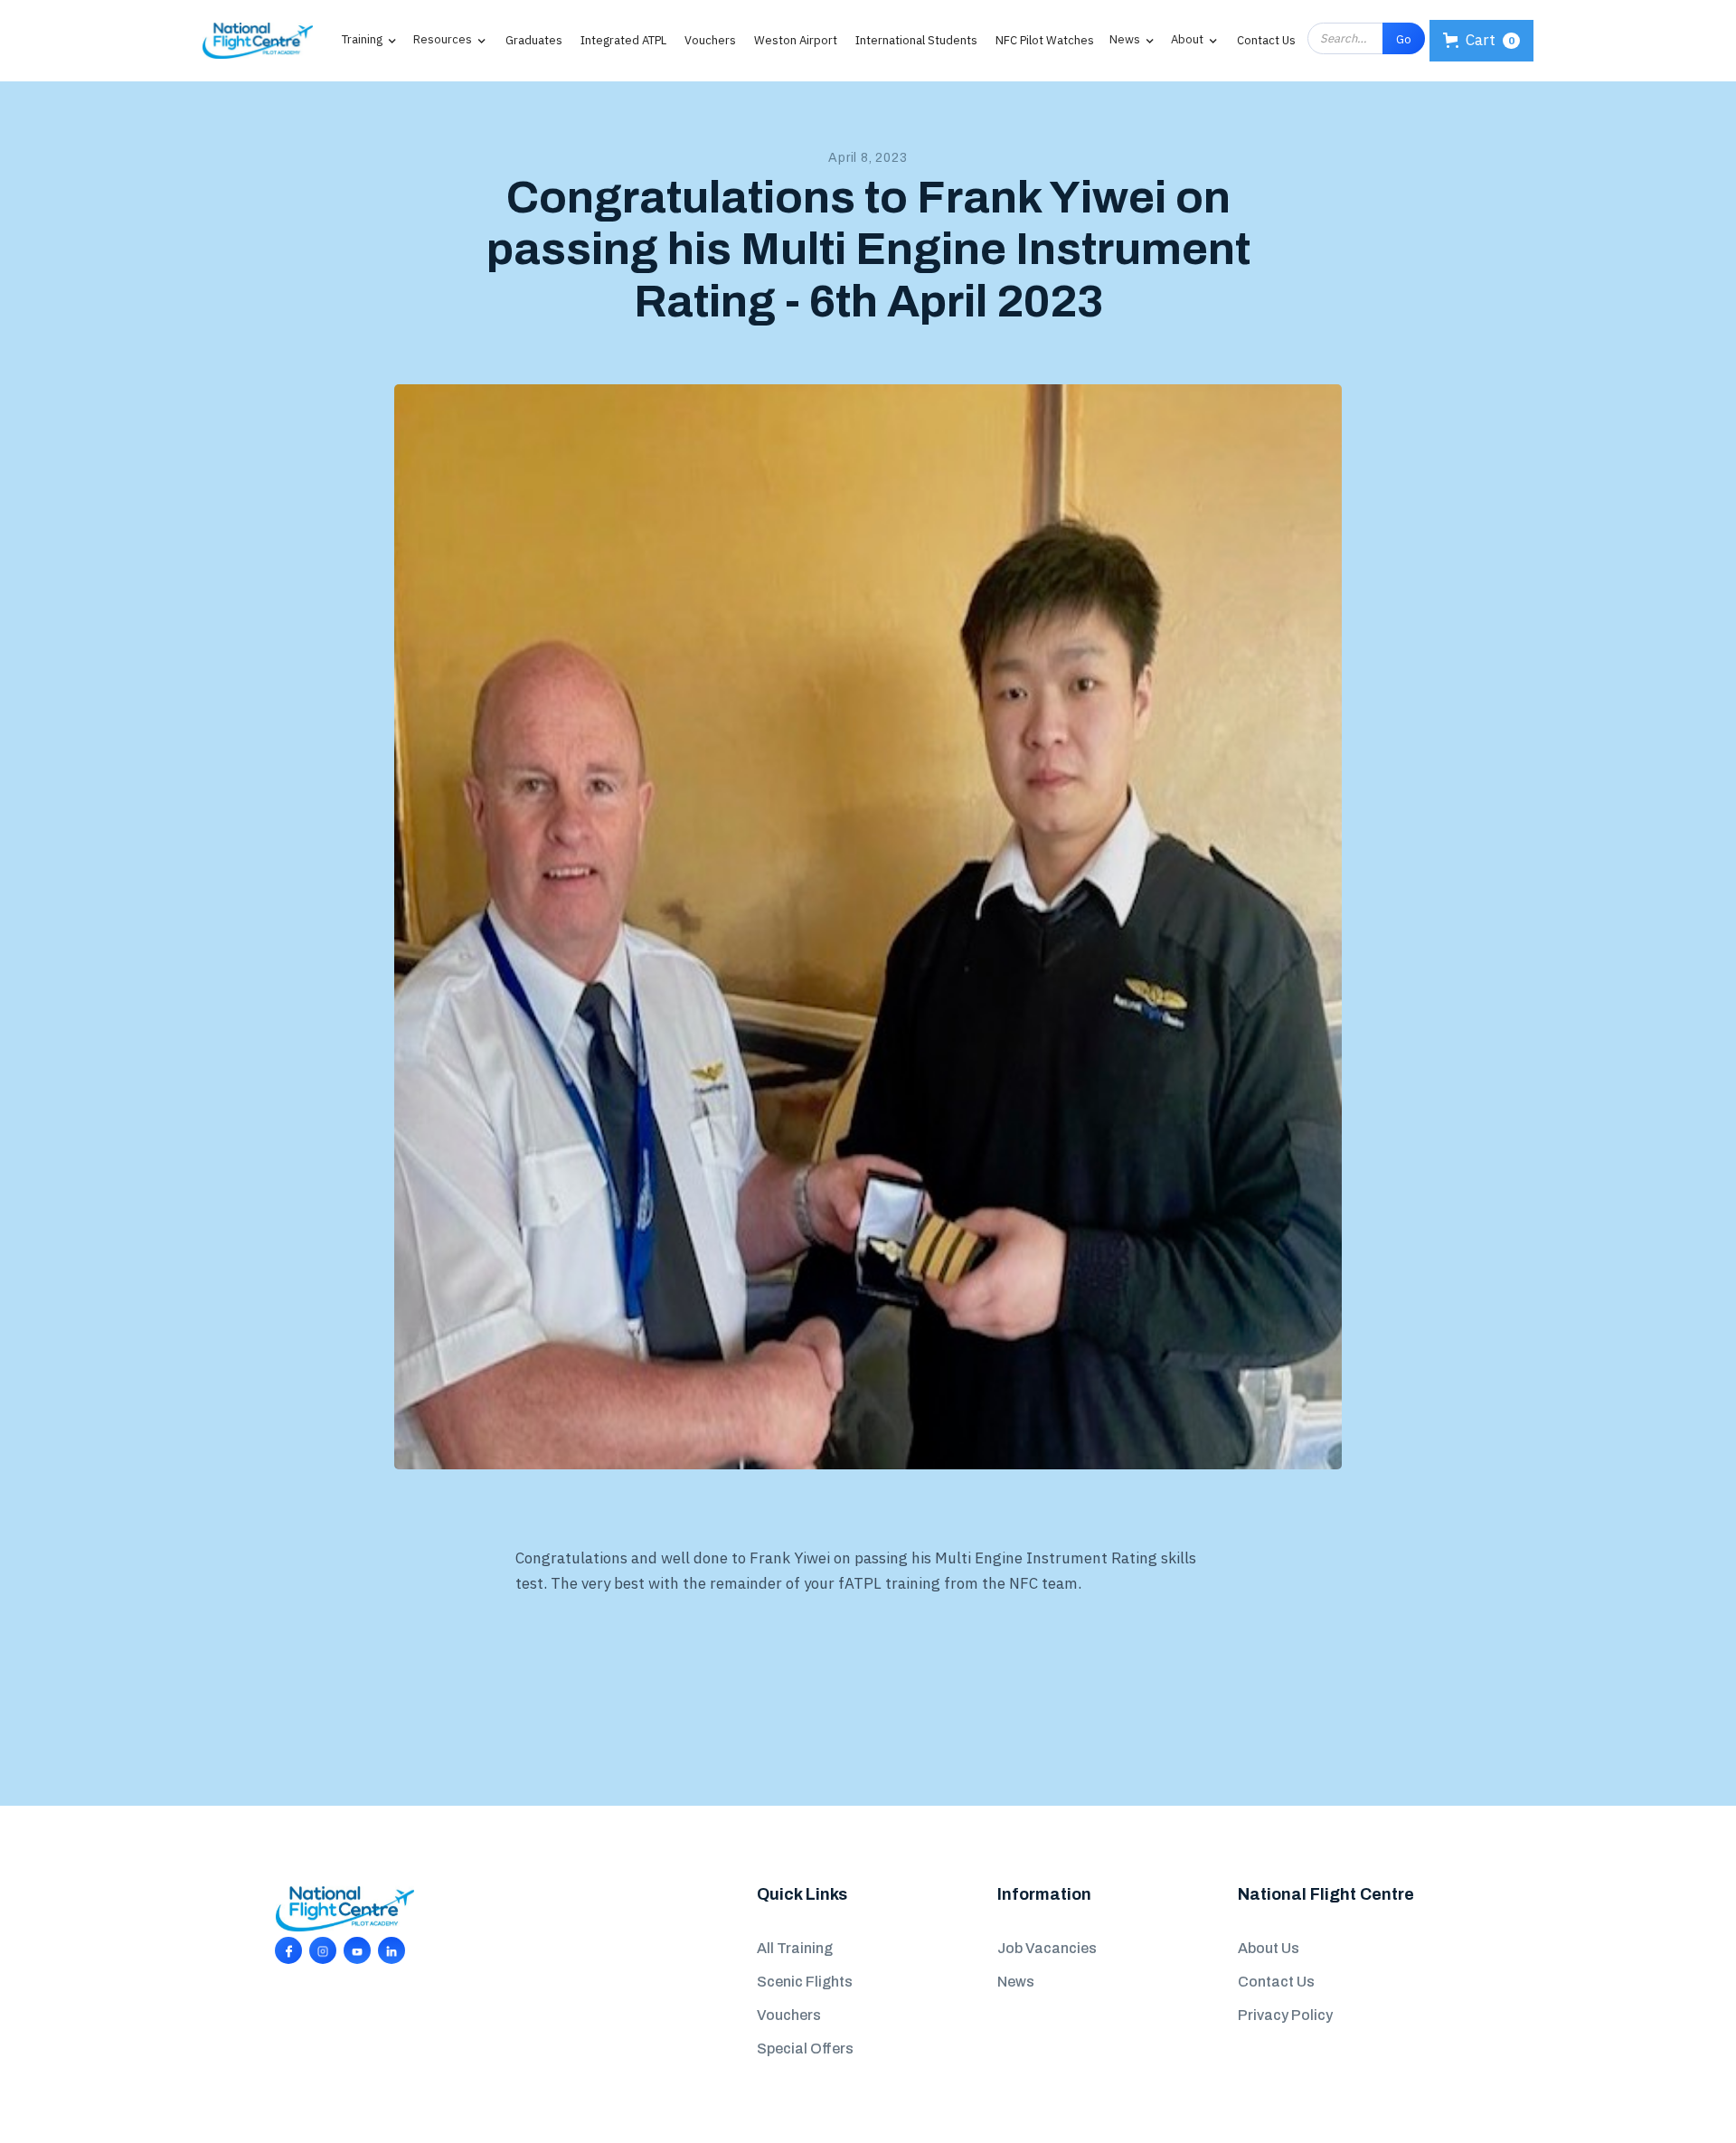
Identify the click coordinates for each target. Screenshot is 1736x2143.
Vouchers (710, 40)
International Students (916, 40)
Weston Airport (796, 40)
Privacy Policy (1285, 2015)
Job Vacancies (1047, 1948)
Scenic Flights (805, 1982)
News (1016, 1982)
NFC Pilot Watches (1045, 40)
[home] (258, 41)
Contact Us (1266, 40)
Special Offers (805, 2049)
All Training (795, 1948)
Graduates (534, 40)
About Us (1269, 1948)
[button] (362, 38)
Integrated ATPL (623, 40)
